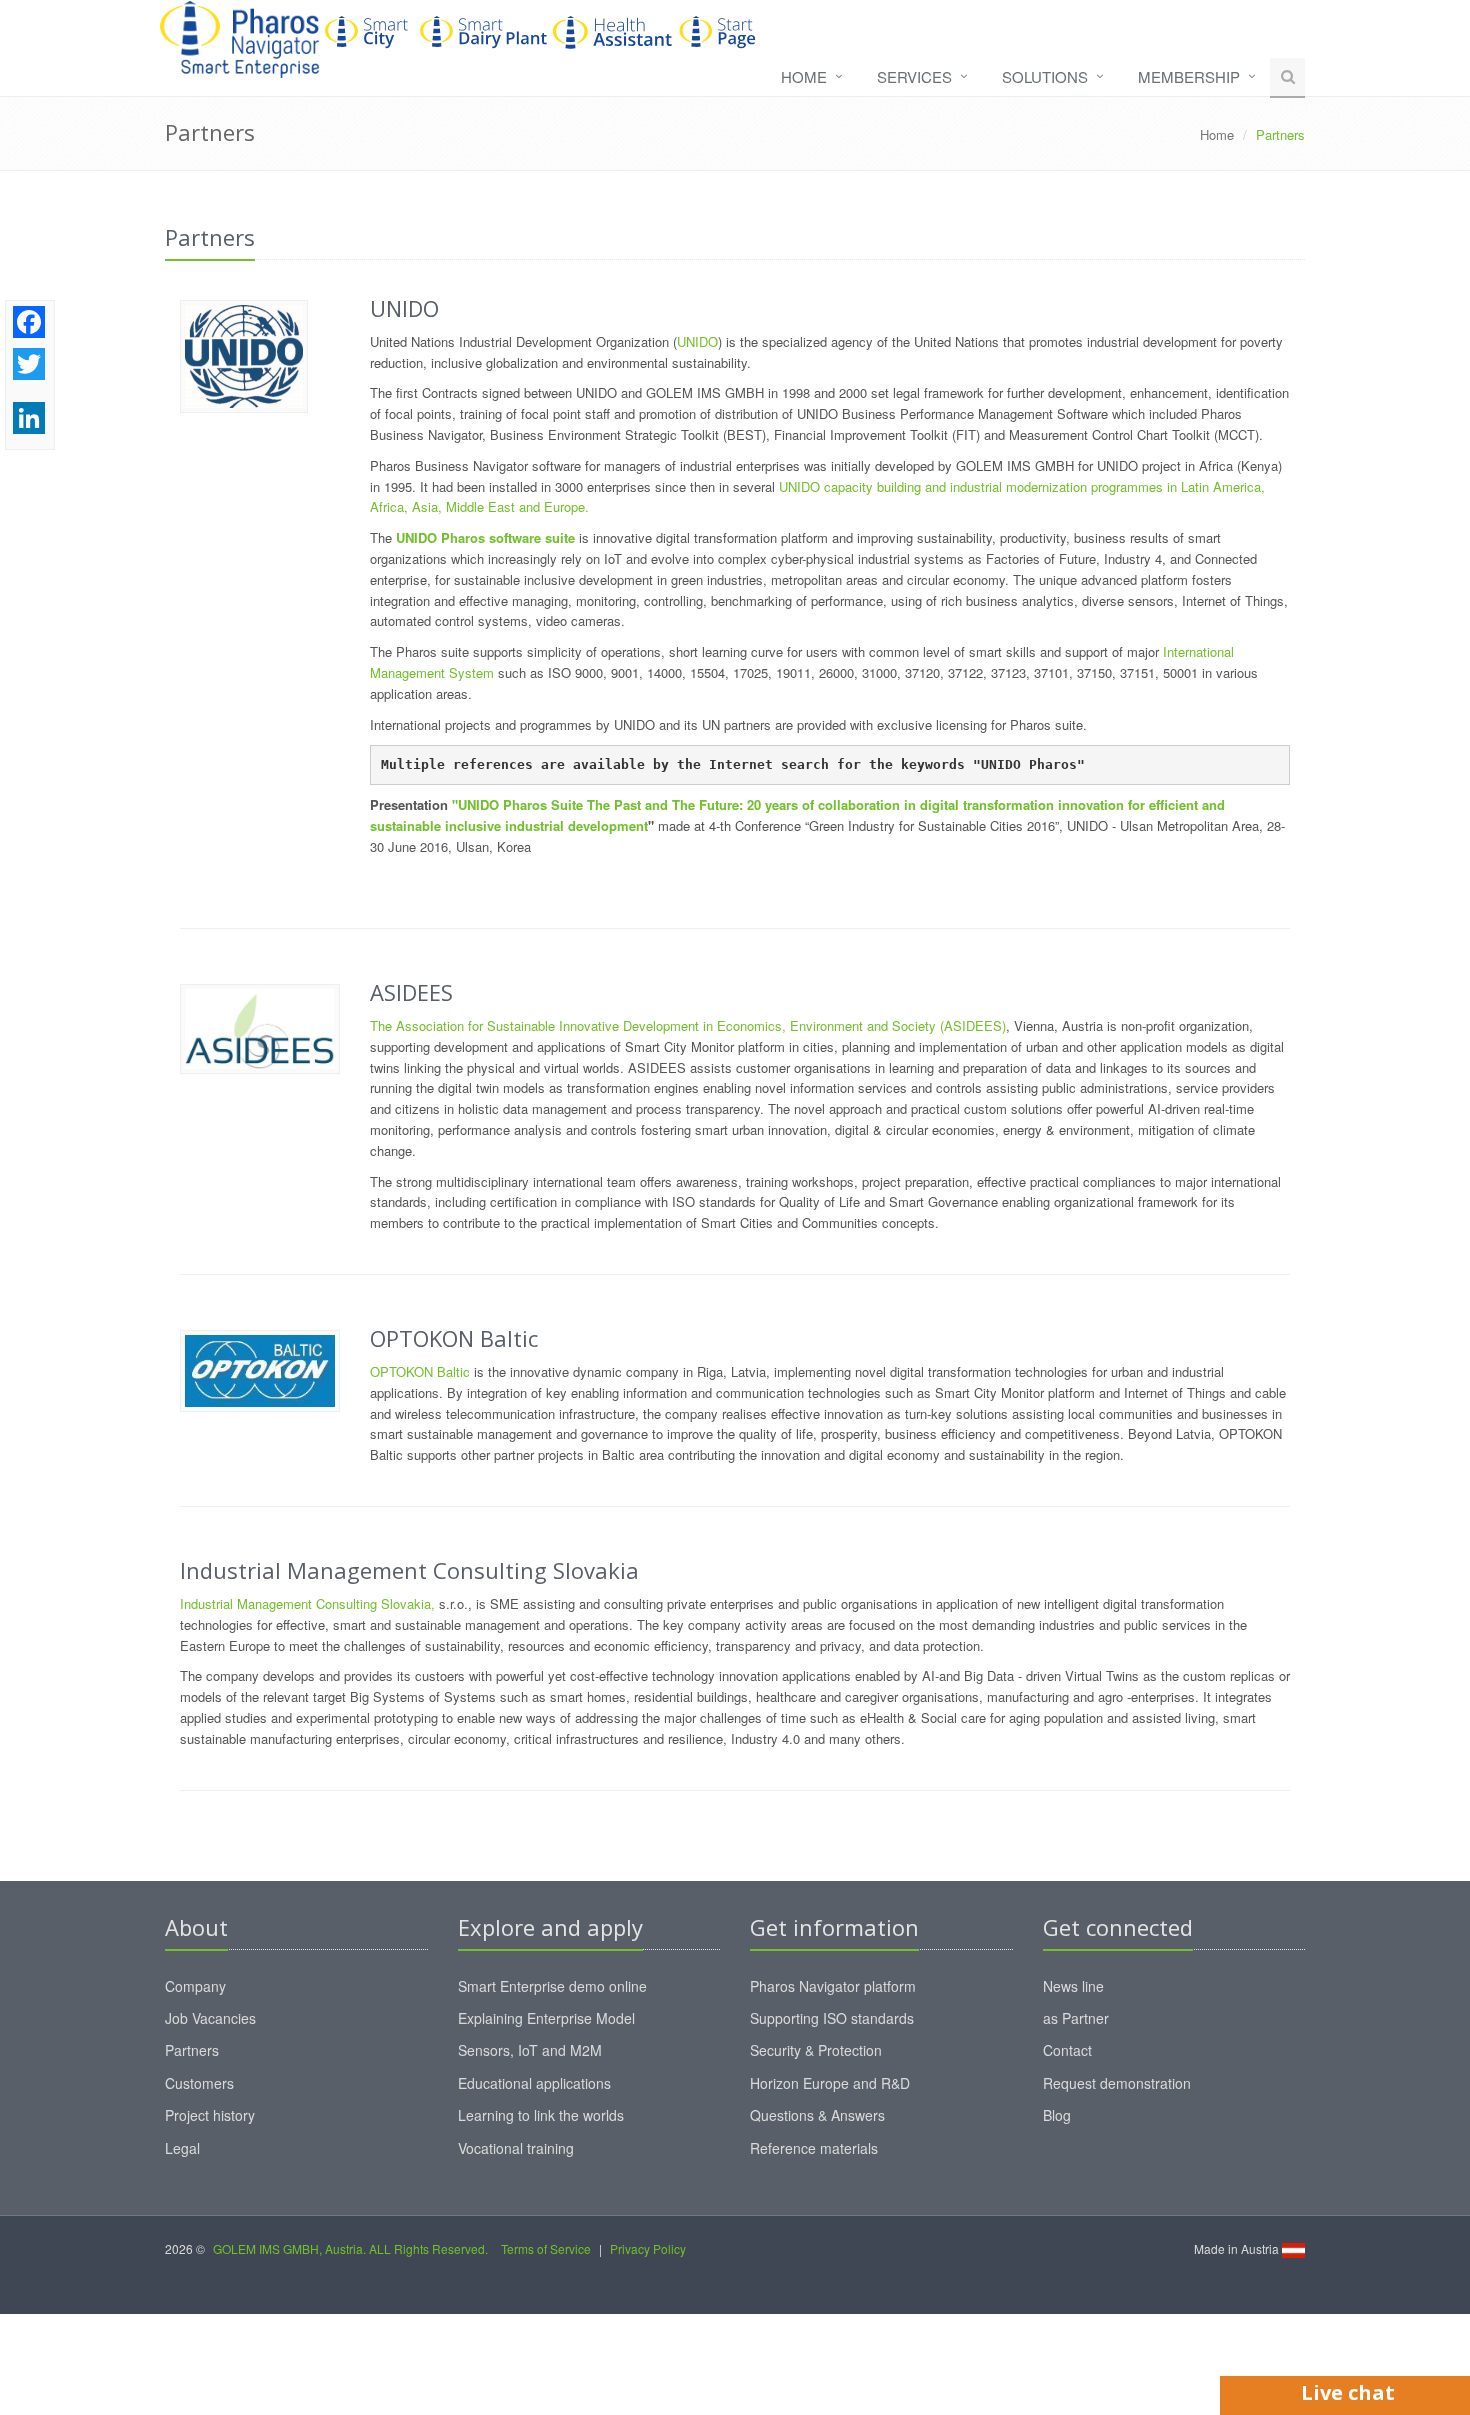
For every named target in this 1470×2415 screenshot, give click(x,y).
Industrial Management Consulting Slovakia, (307, 1603)
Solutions (1045, 76)
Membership (1189, 76)
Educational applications (534, 2083)
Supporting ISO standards (832, 2018)
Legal (182, 2148)
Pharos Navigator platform (833, 1986)
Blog (1057, 2115)
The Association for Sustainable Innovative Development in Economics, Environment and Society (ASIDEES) (688, 1025)
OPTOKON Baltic (420, 1371)
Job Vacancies (210, 2018)
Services (914, 76)
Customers (199, 2083)
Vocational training (516, 2148)
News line (1073, 1986)
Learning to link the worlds (541, 2115)
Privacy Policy (648, 2248)
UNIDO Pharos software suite (485, 537)
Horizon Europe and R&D (830, 2083)
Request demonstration (1117, 2083)
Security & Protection (816, 2050)
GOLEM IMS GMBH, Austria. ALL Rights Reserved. (350, 2248)
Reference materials (814, 2148)
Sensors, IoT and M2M (530, 2050)
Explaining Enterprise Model (546, 2018)
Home (804, 76)
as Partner (1076, 2018)
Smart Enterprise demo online (552, 1986)
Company (195, 1986)
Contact (1067, 2050)
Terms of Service (546, 2248)
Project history (210, 2115)
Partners (192, 2050)
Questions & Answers (817, 2115)
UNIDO (697, 341)
